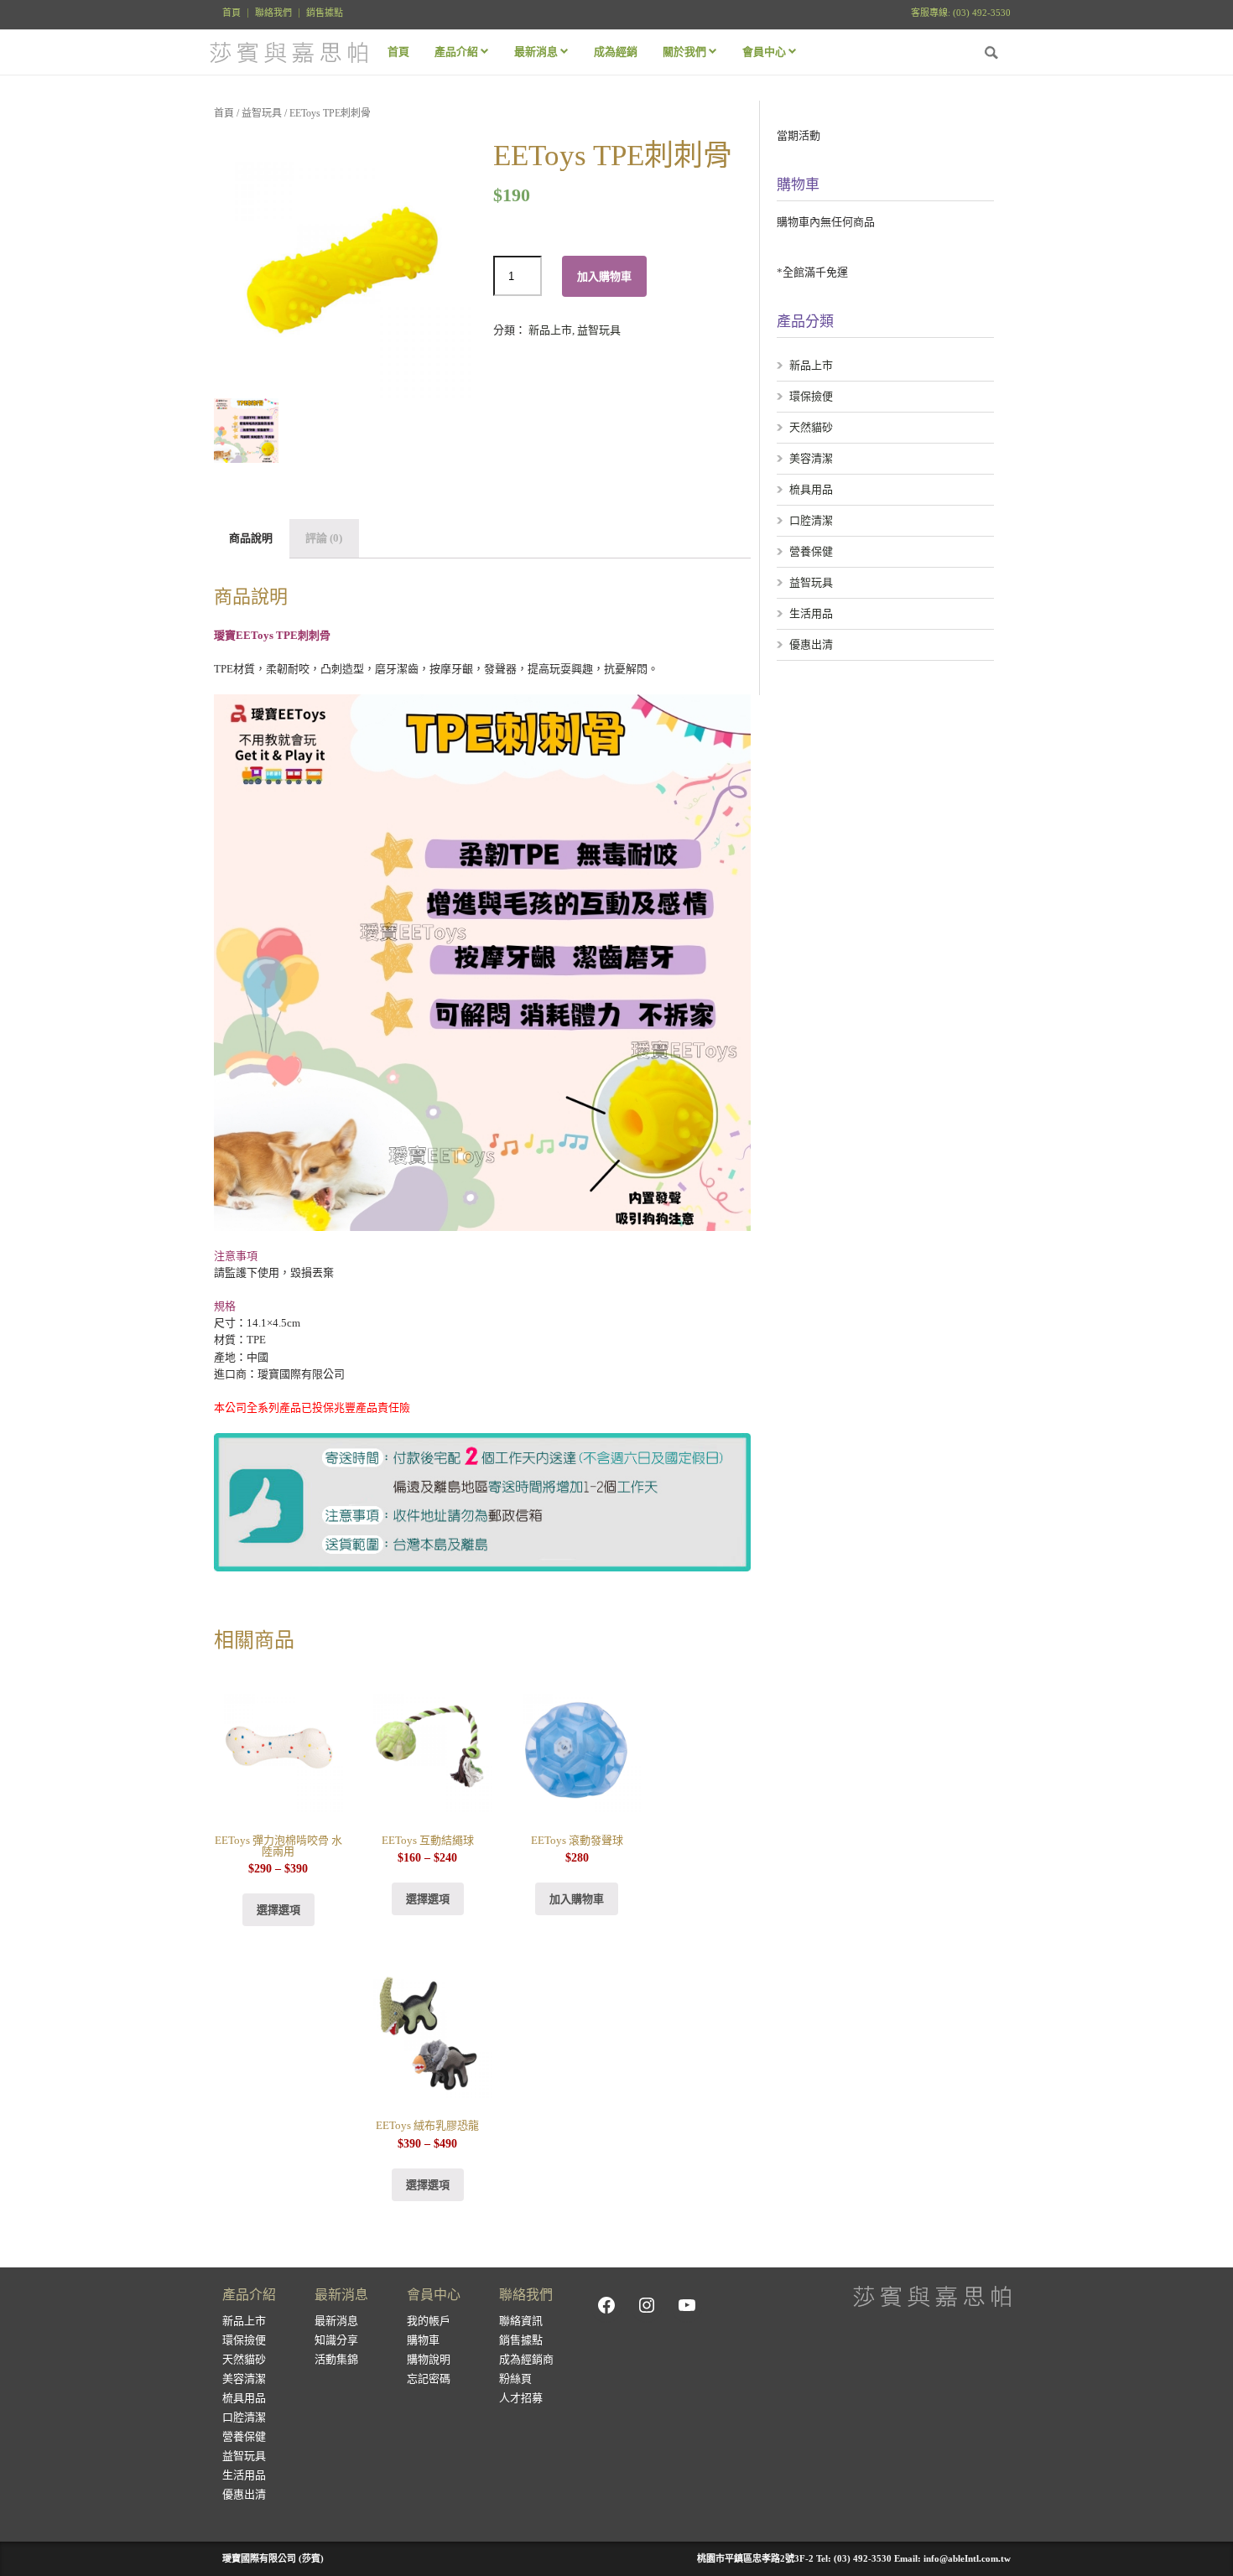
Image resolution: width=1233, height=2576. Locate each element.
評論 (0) (324, 538)
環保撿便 (811, 396)
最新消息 (336, 2321)
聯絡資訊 (521, 2321)
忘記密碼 (429, 2379)
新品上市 (550, 330)
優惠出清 (811, 644)
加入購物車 (604, 276)
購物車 (423, 2340)
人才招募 (521, 2398)
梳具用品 (811, 489)
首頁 (232, 13)
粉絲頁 (515, 2379)
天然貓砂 (811, 427)
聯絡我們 (273, 13)
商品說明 (251, 538)
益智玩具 (262, 113)
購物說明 (429, 2359)
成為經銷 (616, 52)
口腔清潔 (811, 520)
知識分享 (336, 2340)
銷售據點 (325, 13)
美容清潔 (811, 458)
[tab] (251, 539)
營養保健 (811, 551)
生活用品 (811, 613)
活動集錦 (336, 2359)
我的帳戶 (429, 2321)
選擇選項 (278, 1910)
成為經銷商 (526, 2359)
